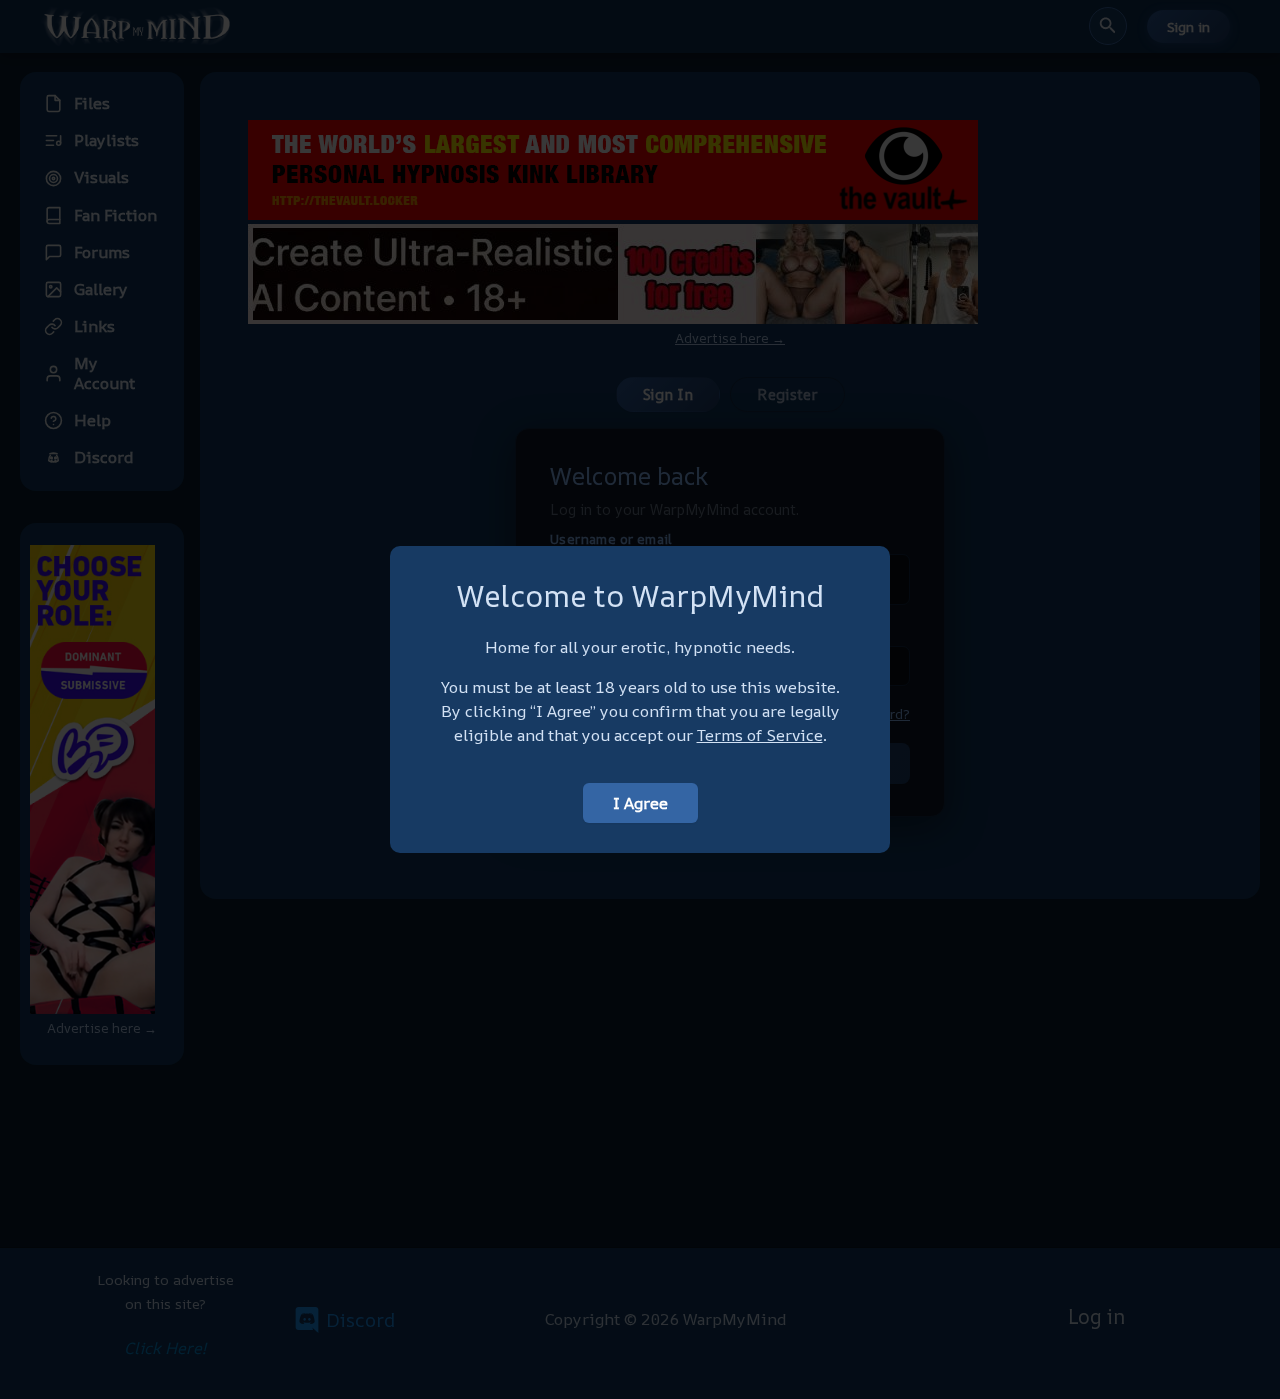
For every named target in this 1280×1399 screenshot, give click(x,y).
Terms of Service (760, 735)
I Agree (640, 803)
